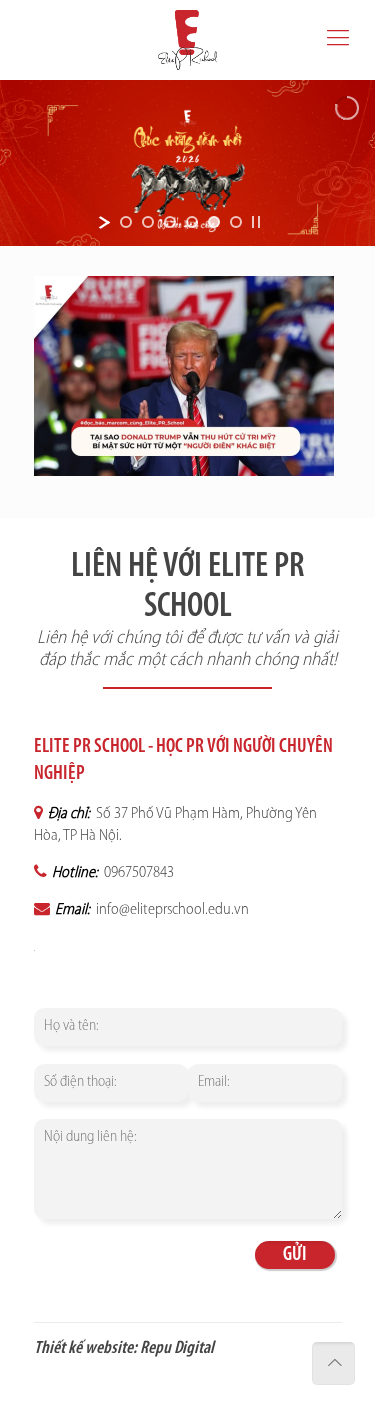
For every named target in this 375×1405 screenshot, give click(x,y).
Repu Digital (177, 1349)
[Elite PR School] (187, 40)
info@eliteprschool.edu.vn (171, 910)
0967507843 (137, 873)
